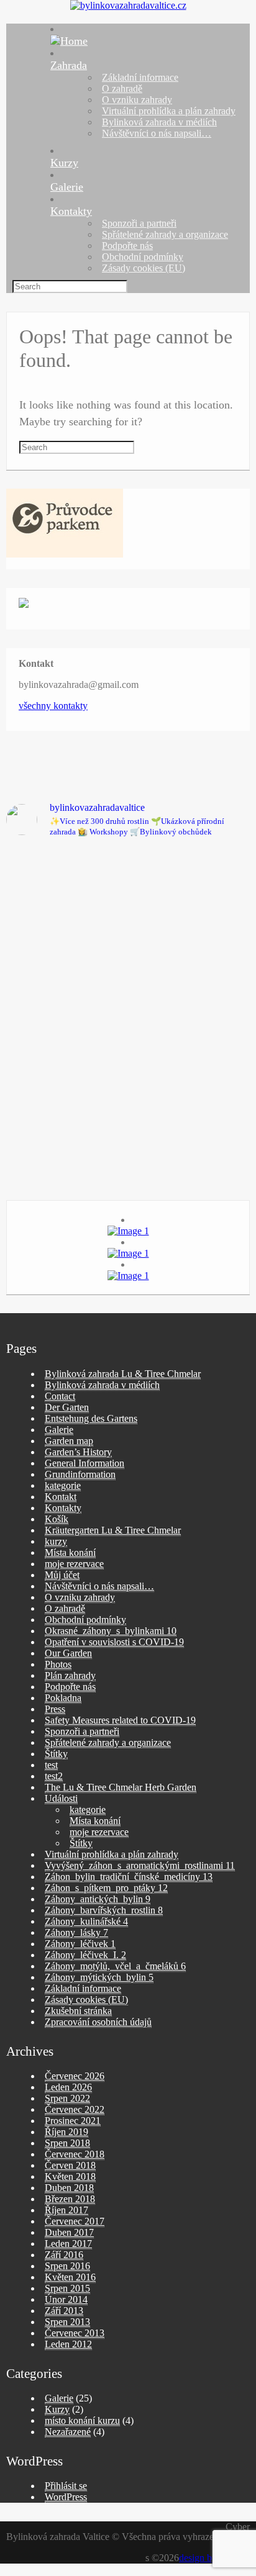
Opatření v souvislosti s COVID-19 (114, 1642)
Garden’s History (78, 1452)
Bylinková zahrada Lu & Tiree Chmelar (123, 1374)
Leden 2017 (68, 2244)
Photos (58, 1664)
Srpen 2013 (67, 2322)
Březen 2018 (70, 2199)
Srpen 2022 (67, 2098)
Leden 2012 (68, 2344)
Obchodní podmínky (143, 257)
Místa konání (70, 1552)
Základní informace (140, 77)
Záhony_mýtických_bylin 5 (99, 1977)
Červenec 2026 (75, 2076)
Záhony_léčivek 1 (80, 1944)
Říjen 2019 (66, 2132)
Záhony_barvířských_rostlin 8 (104, 1910)
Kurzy (64, 163)
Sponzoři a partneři (139, 223)
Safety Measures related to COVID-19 (120, 1720)
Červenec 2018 (75, 2154)
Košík (57, 1519)
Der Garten (67, 1407)
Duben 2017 (69, 2232)
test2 (54, 1776)
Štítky (56, 1754)
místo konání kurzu (82, 2420)
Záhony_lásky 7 (76, 1932)
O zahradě (122, 88)
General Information (85, 1463)
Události (61, 1798)
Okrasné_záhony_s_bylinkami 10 (111, 1631)
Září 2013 (64, 2311)
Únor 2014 (66, 2299)
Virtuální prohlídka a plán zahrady (169, 111)
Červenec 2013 (75, 2333)
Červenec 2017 (75, 2221)
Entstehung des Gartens (91, 1418)
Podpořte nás (127, 246)
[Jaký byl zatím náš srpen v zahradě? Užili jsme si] (66, 953)
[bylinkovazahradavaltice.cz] (128, 5)
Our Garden (68, 1653)
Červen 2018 (70, 2165)
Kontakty (71, 211)
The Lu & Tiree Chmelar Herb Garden (121, 1787)
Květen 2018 (70, 2176)
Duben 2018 (69, 2188)
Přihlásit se (66, 2486)
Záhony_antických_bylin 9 (98, 1899)
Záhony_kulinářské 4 (86, 1921)
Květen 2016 (70, 2277)
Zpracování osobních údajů (98, 2022)
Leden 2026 (68, 2087)
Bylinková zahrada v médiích (159, 122)
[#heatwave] (66, 1144)
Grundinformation (80, 1474)
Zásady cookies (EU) (144, 268)
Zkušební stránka (78, 2011)
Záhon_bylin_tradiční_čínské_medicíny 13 (129, 1877)
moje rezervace (74, 1564)
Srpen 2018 (67, 2143)
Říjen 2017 (66, 2210)
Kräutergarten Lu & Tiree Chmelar (113, 1530)
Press (55, 1709)
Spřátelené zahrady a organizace (165, 234)
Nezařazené (68, 2432)
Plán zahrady (70, 1675)
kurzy (56, 1541)
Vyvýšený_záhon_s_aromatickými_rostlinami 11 (140, 1865)
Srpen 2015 (67, 2288)
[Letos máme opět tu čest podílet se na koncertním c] (190, 992)
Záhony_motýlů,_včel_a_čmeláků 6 (115, 1966)
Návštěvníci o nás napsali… (157, 133)
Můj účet (62, 1575)
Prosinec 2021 (73, 2121)
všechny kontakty (53, 706)
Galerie (67, 187)
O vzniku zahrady (137, 100)
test (51, 1765)
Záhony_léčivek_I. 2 (85, 1955)
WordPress (66, 2497)
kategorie (63, 1485)
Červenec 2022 (75, 2109)
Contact (60, 1396)
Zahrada (69, 65)
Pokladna (63, 1698)
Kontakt (61, 1497)
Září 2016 (64, 2255)
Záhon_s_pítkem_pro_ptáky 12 (106, 1888)
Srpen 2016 (67, 2266)
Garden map (69, 1441)
